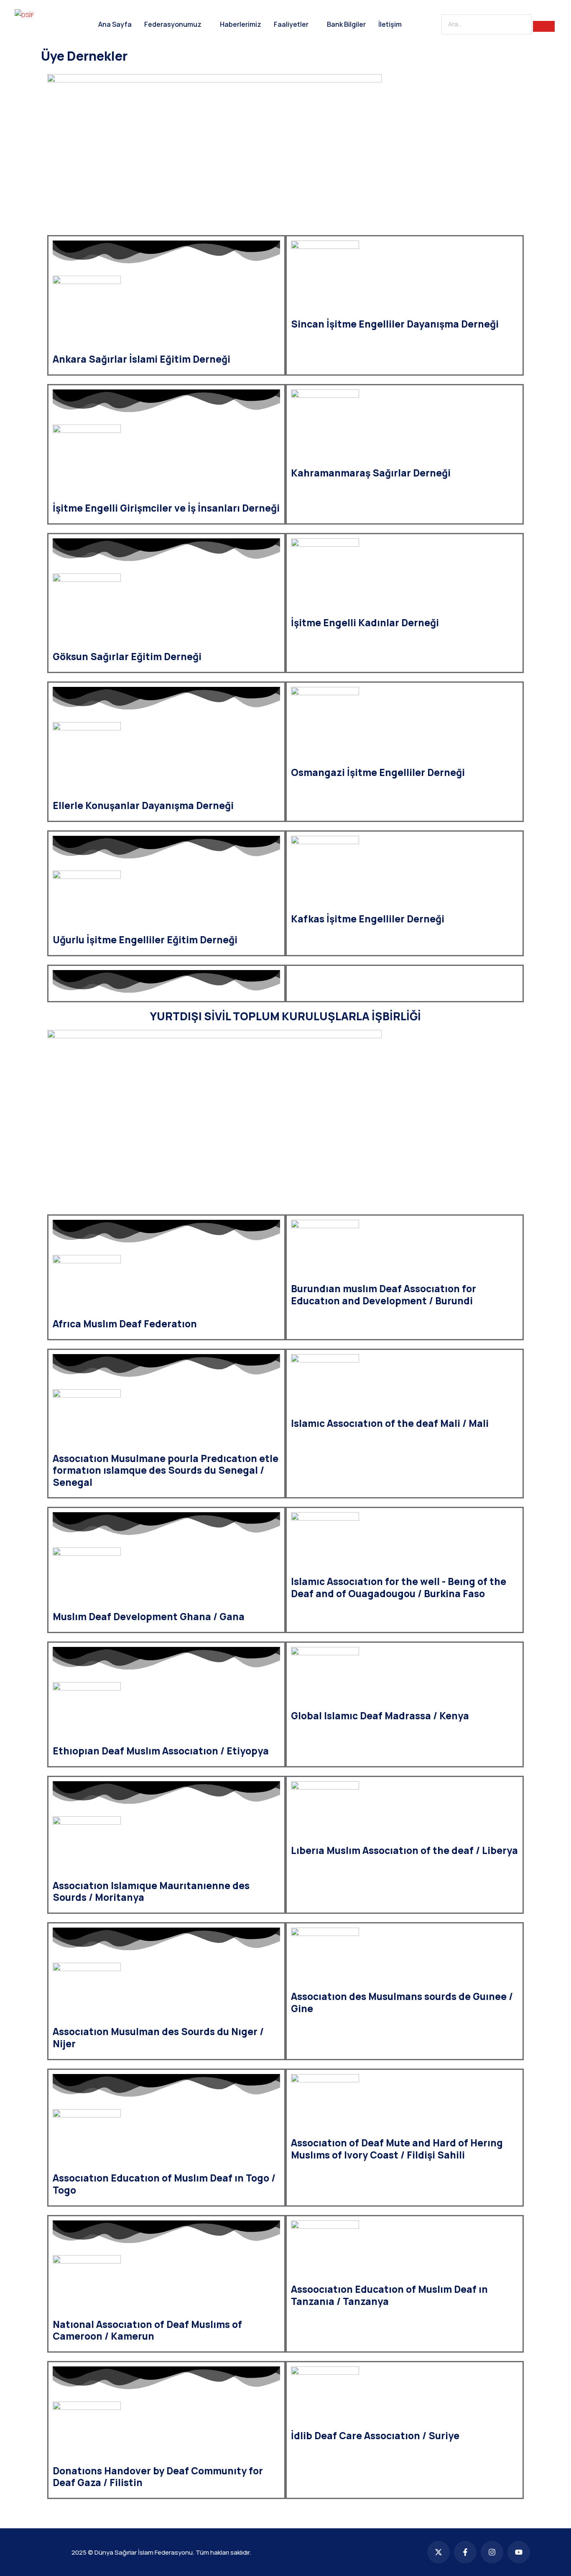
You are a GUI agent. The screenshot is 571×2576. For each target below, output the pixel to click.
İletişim (390, 24)
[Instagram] (492, 2552)
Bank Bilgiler (346, 24)
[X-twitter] (438, 2552)
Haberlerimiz (241, 24)
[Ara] (544, 26)
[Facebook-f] (465, 2552)
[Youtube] (519, 2552)
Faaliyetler (291, 24)
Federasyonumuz (173, 24)
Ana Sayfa (115, 24)
